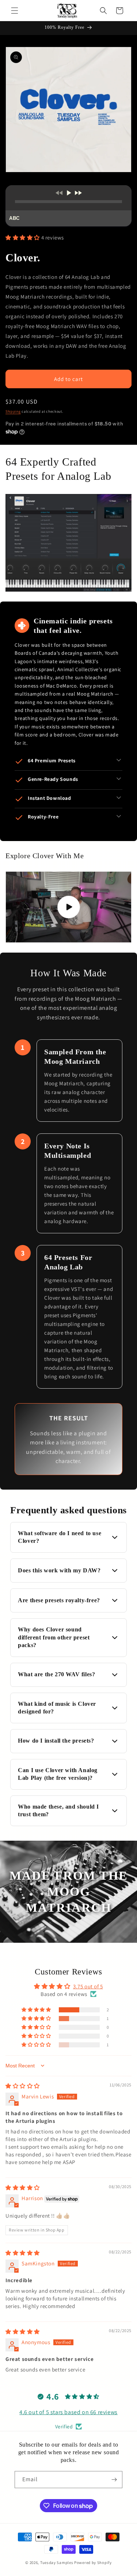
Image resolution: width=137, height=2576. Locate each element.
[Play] (68, 193)
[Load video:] (68, 907)
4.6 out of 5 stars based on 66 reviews (68, 2412)
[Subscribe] (114, 2480)
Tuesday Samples (57, 2563)
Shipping (13, 411)
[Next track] (78, 193)
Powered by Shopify (93, 2563)
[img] (23, 2086)
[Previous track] (59, 193)
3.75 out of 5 (88, 1986)
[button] (15, 11)
